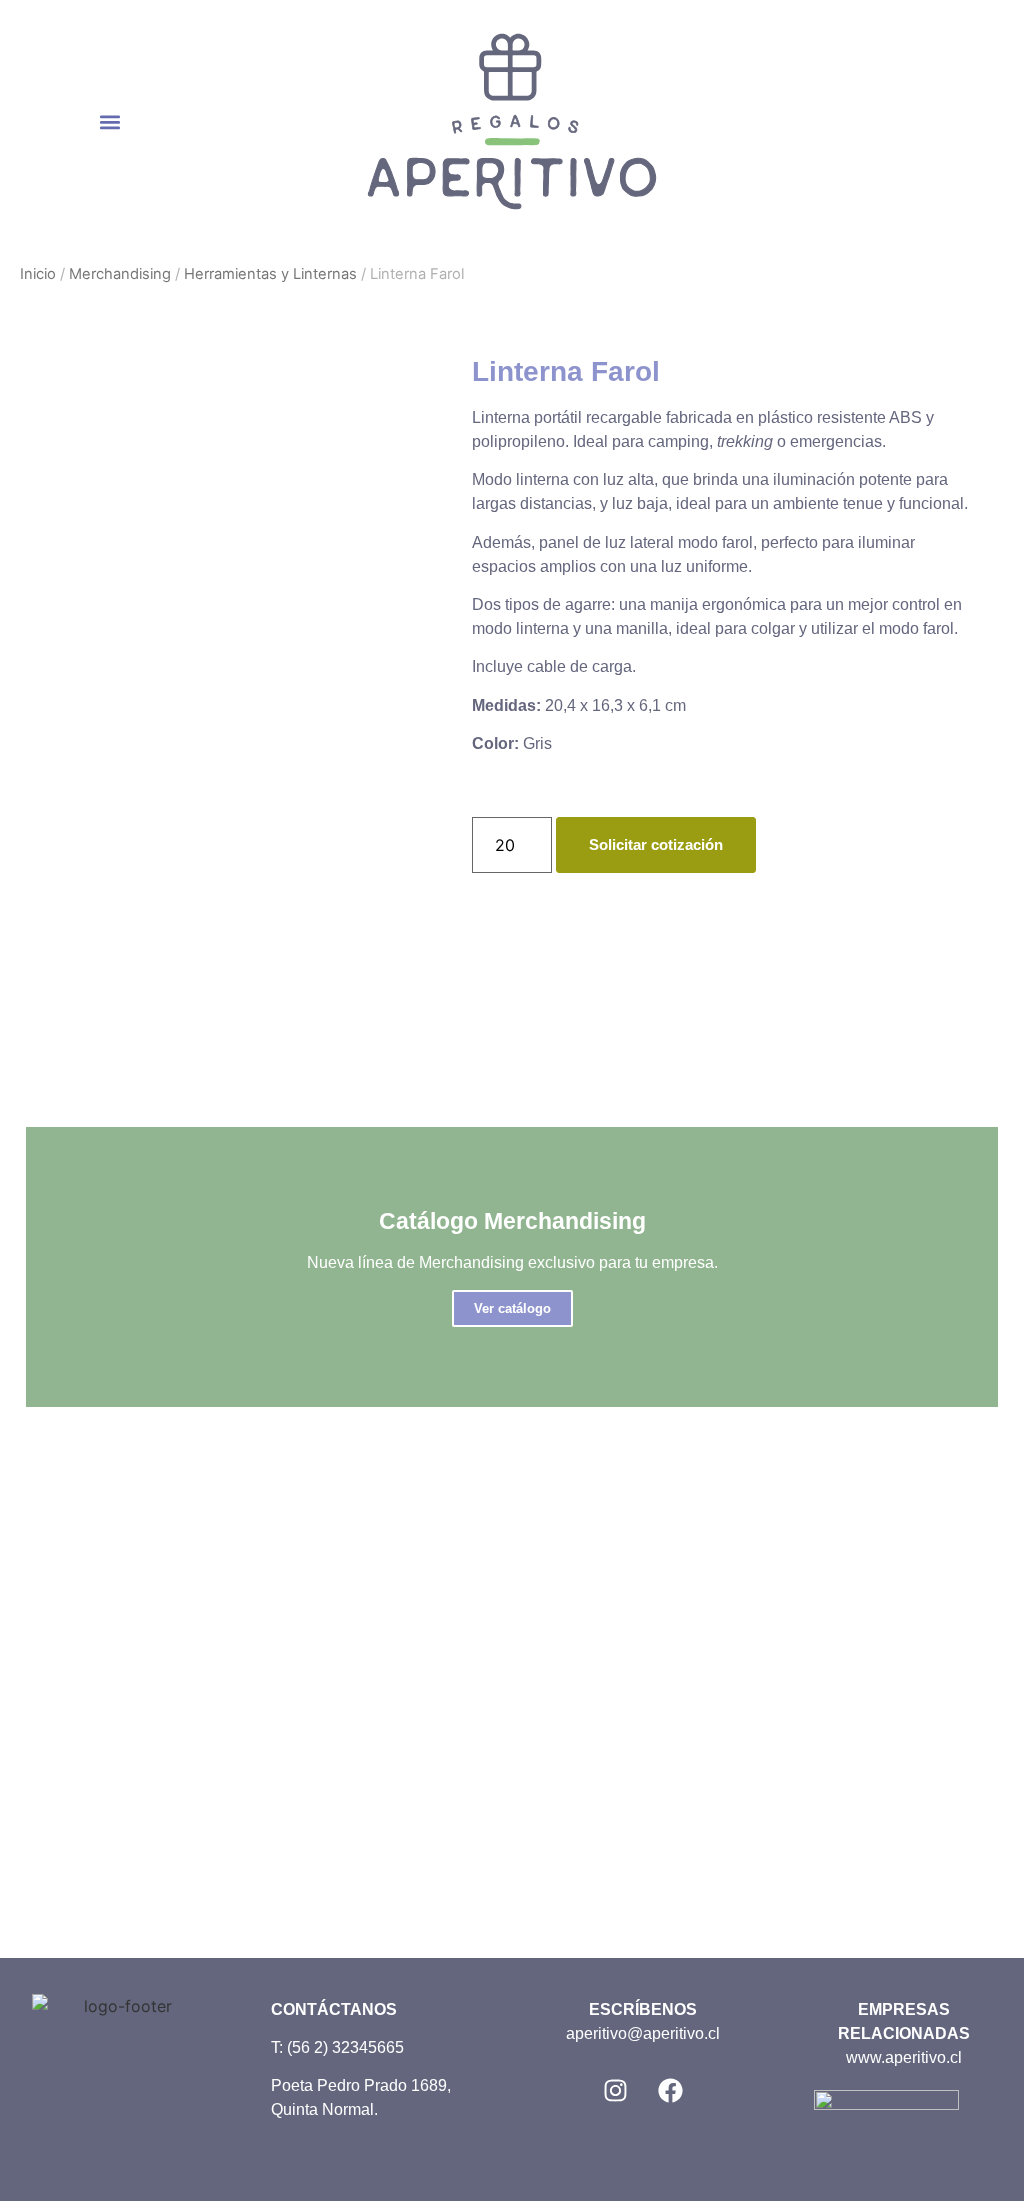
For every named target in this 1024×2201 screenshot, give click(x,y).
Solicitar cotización (656, 844)
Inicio (38, 274)
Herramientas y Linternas (270, 274)
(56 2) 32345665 (345, 2047)
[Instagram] (615, 2091)
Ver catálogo (512, 1308)
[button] (110, 121)
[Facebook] (670, 2091)
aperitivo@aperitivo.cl (643, 2033)
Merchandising (120, 274)
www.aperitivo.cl (904, 2057)
